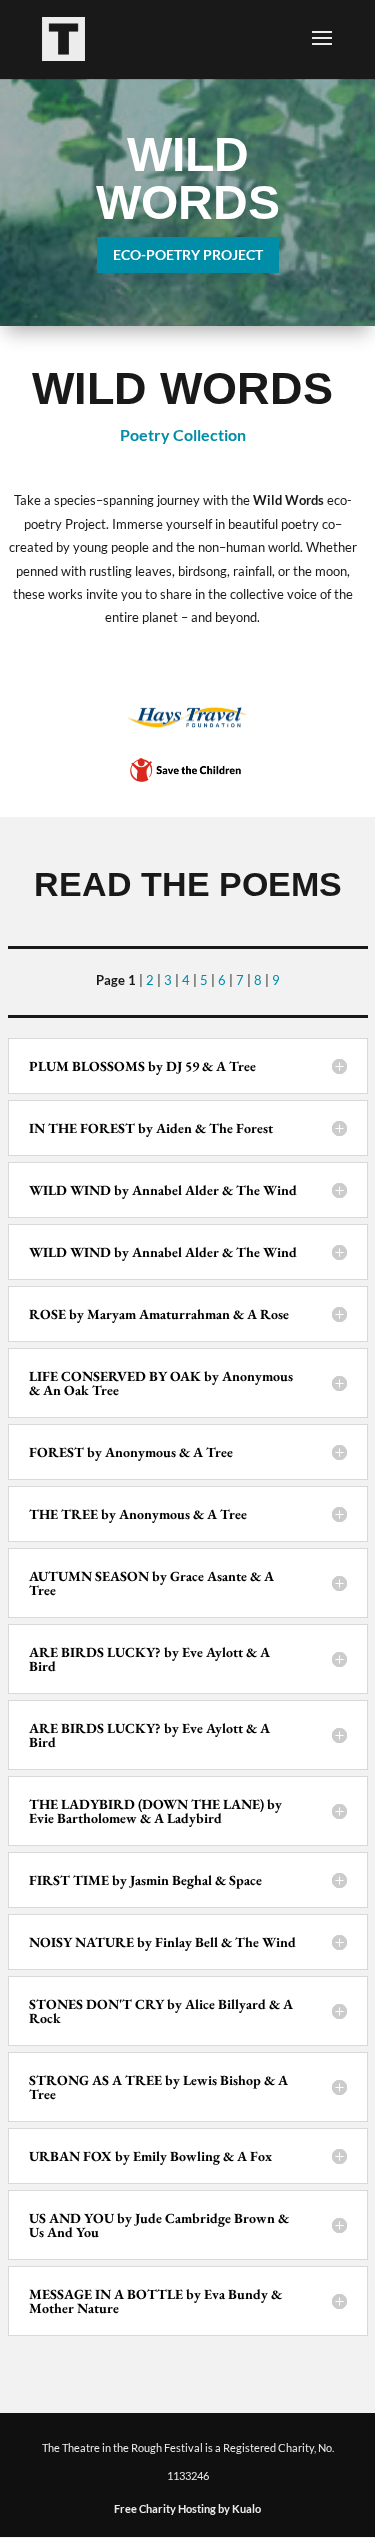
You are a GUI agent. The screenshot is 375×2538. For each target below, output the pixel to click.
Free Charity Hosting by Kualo (187, 2508)
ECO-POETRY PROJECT (188, 254)
